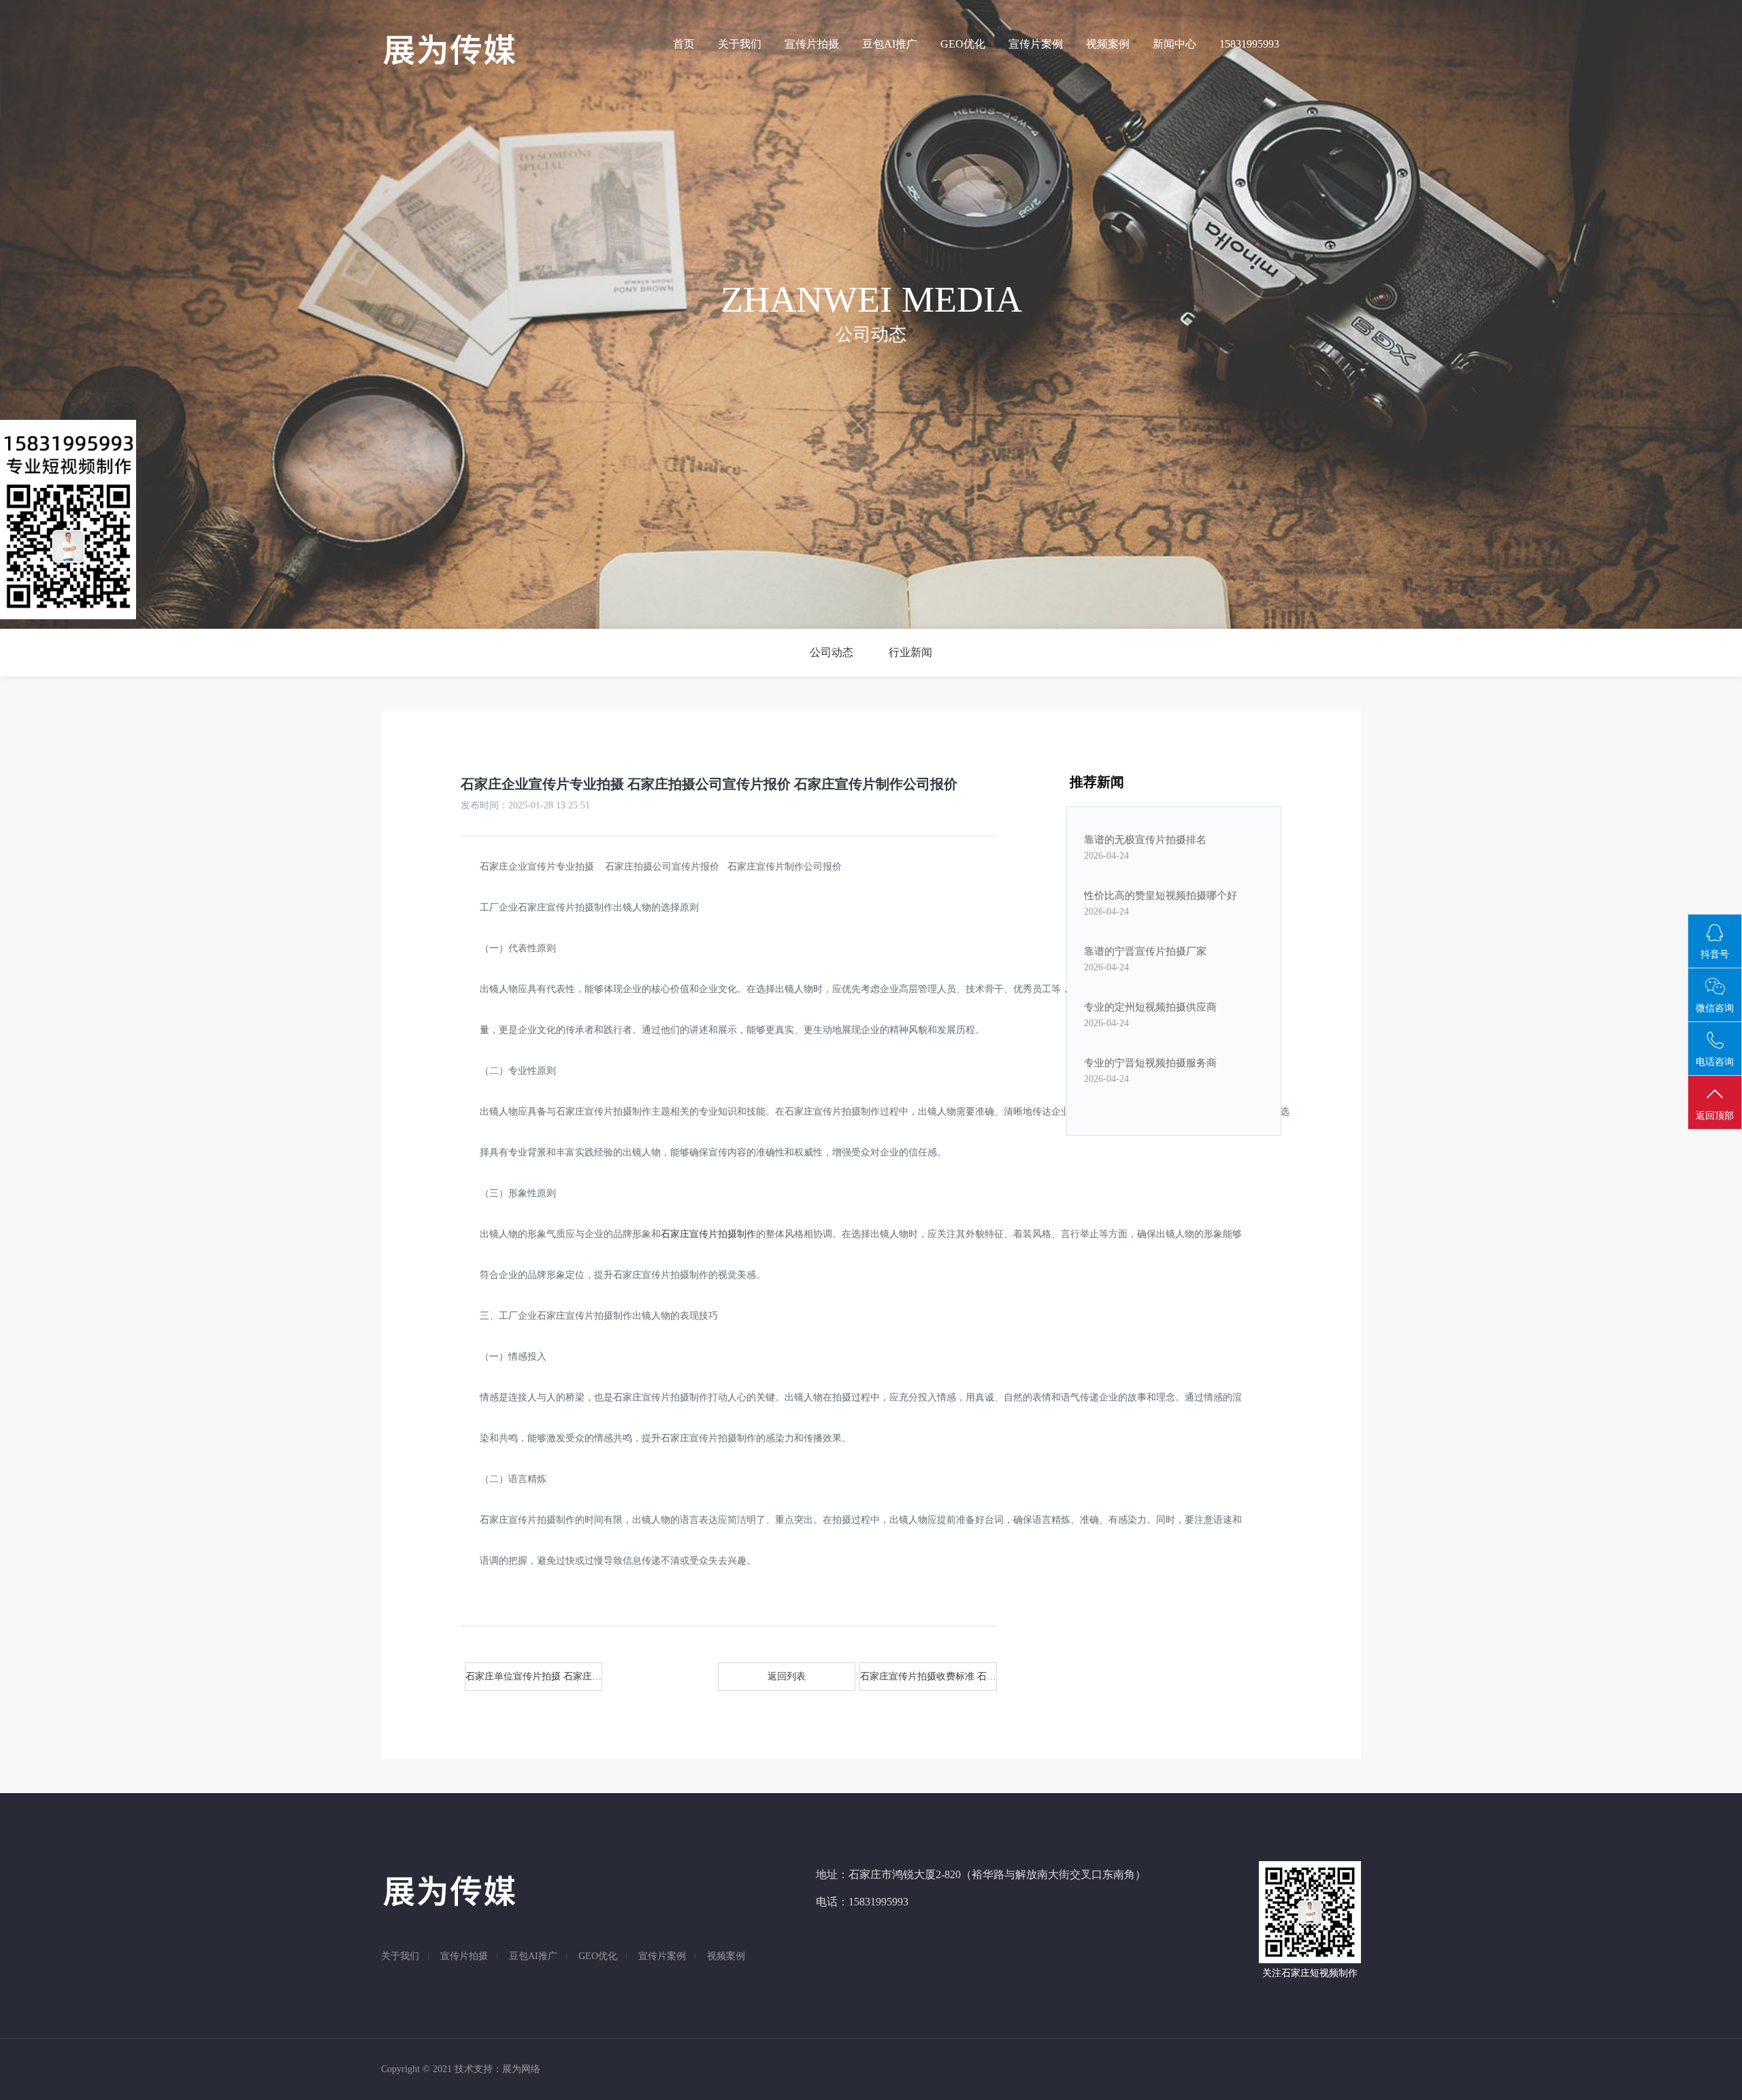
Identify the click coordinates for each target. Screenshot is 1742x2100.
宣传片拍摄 (812, 44)
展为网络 (521, 2069)
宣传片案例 (1036, 44)
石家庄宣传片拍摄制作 (708, 1234)
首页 (684, 44)
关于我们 (740, 44)
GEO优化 (963, 44)
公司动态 (832, 652)
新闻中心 (1174, 44)
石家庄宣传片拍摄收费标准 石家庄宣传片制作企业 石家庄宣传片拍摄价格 (928, 1676)
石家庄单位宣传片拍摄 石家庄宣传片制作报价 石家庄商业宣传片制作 (534, 1676)
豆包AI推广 (890, 44)
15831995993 (1249, 44)
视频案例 (1108, 44)
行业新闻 (910, 652)
